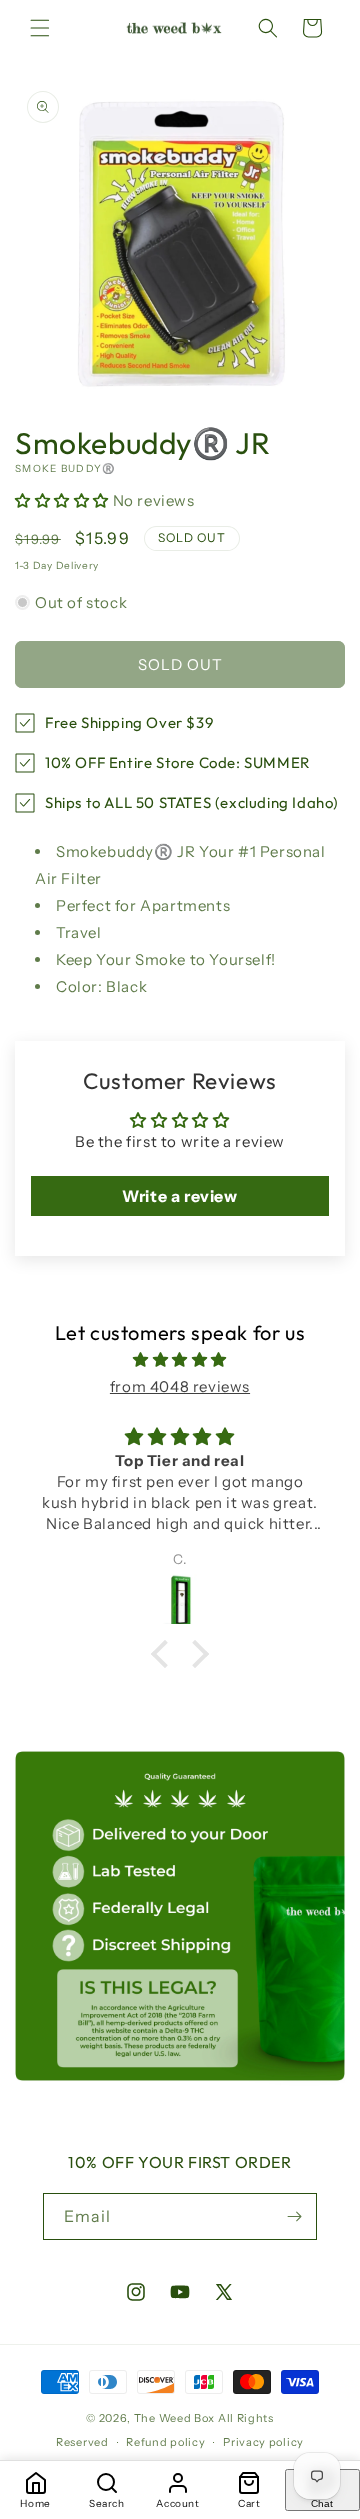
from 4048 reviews (180, 1386)
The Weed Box (174, 2418)
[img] (180, 1359)
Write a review (179, 1196)
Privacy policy (263, 2442)
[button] (40, 28)
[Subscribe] (294, 2216)
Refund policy (165, 2442)
